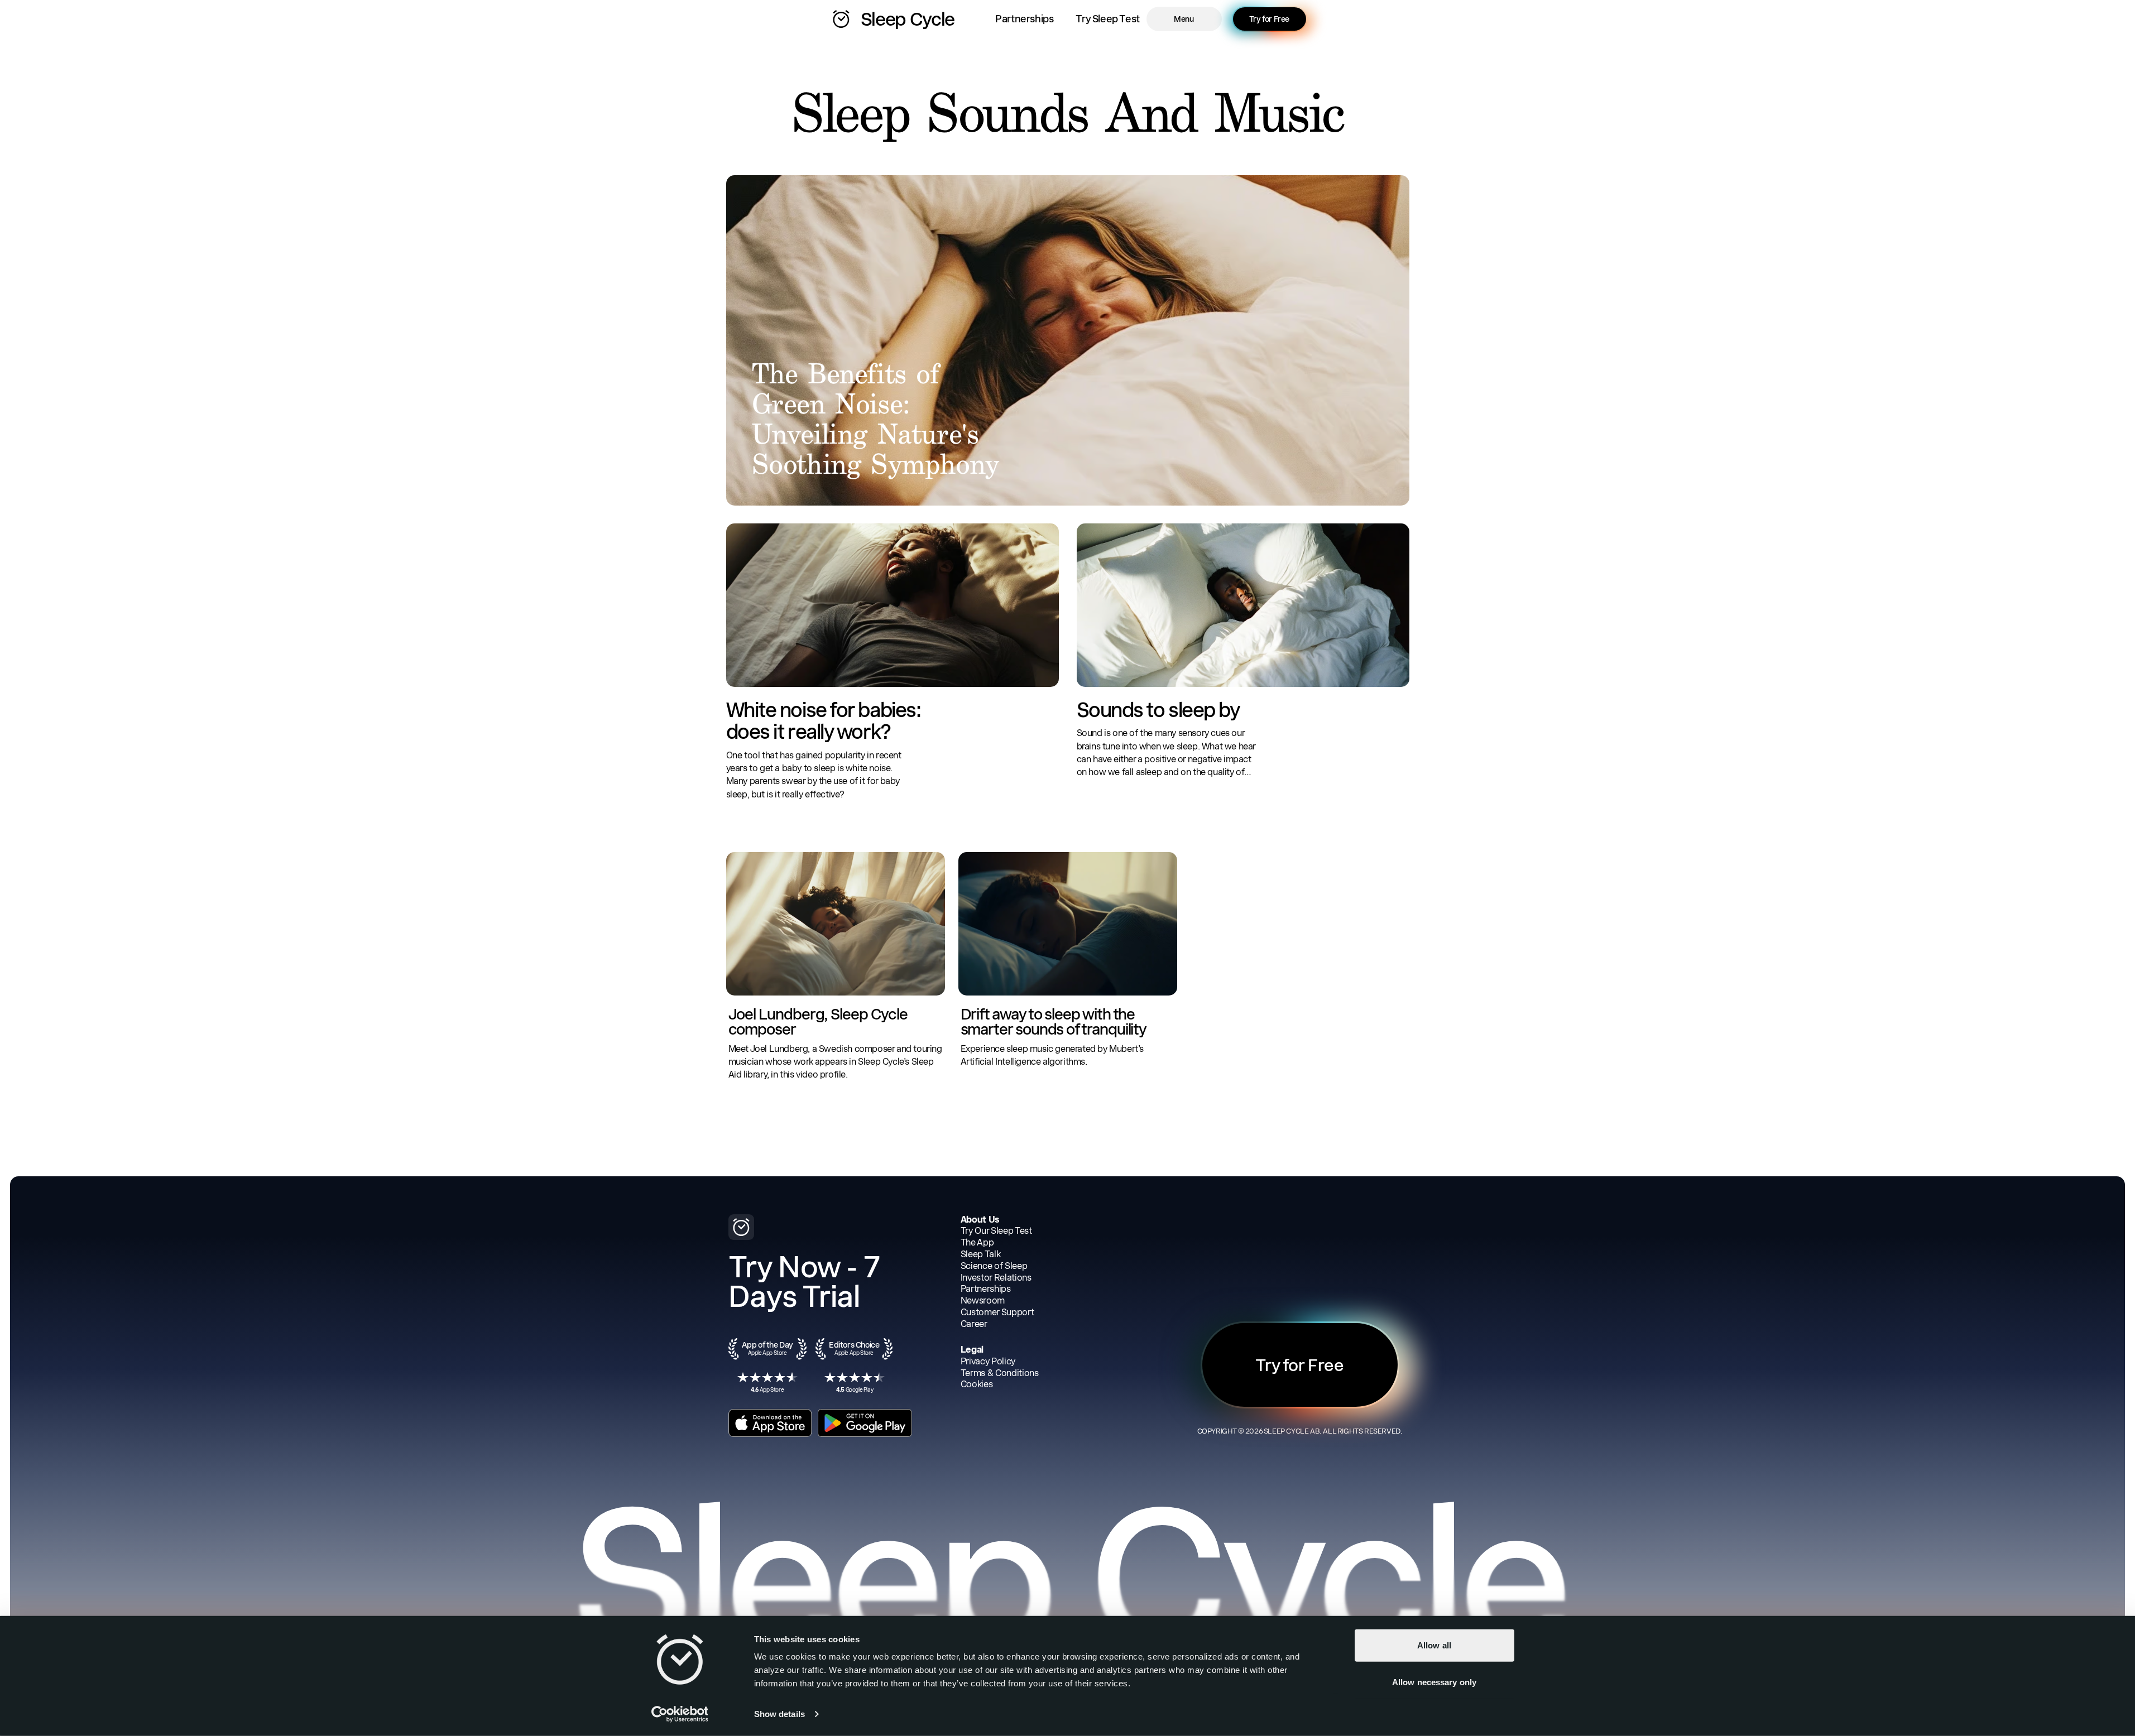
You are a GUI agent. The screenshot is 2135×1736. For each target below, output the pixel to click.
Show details (779, 1714)
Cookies (977, 1384)
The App (977, 1242)
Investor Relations (996, 1278)
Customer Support (997, 1312)
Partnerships (1024, 19)
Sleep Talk (981, 1254)
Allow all (1434, 1645)
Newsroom (983, 1300)
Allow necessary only (1434, 1682)
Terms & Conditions (1000, 1373)
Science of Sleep (994, 1266)
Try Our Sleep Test (996, 1231)
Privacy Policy (988, 1361)
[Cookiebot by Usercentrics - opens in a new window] (680, 1714)
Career (974, 1324)
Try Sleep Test (1107, 19)
